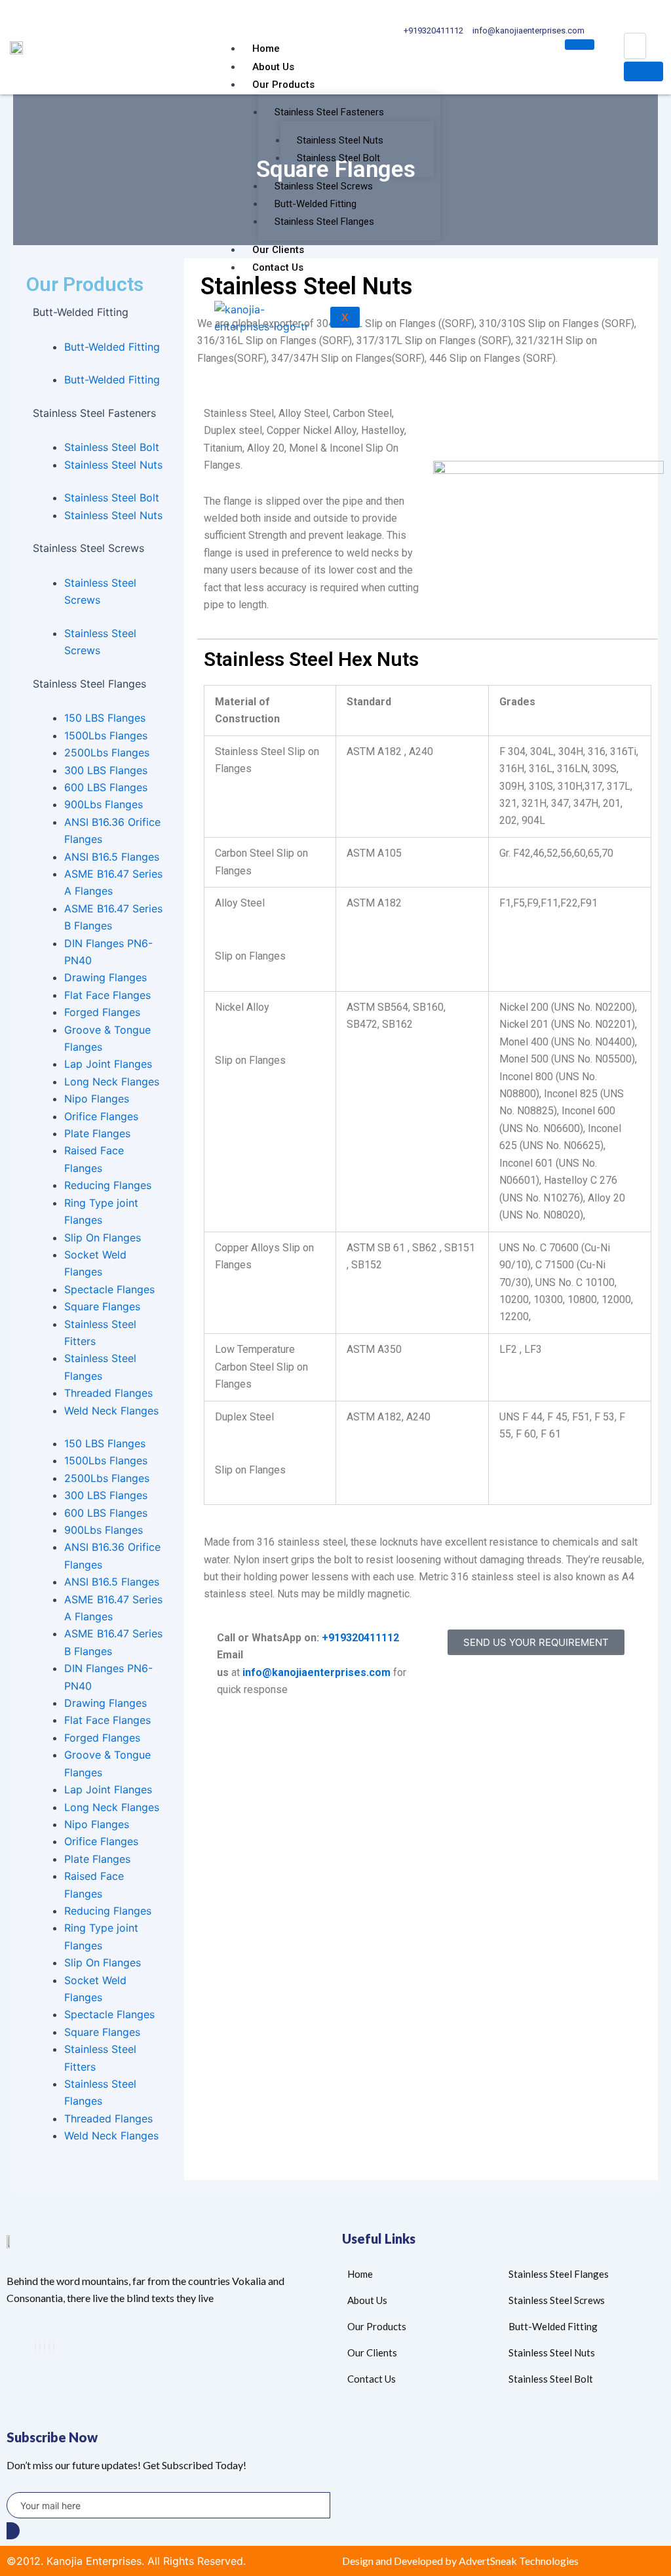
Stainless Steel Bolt (338, 158)
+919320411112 (360, 1638)
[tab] (99, 321)
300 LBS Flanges (106, 770)
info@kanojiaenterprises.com (316, 1672)
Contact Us (278, 267)
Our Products (283, 85)
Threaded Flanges (108, 1393)
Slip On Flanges (103, 1238)
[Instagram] (54, 2347)
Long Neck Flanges (112, 1082)
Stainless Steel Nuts (340, 140)
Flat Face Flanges (107, 995)
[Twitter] (40, 2347)
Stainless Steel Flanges (324, 222)
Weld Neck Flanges (111, 1411)
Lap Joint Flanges (108, 1064)
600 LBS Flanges (106, 787)
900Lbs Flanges (104, 804)
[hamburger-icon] (580, 45)
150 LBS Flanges (105, 718)
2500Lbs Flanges (107, 752)
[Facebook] (35, 2347)
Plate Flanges (97, 1133)
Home (266, 49)
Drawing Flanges (105, 977)
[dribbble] (49, 2347)
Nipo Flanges (97, 1099)
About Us (273, 67)
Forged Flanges (102, 1012)
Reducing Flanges (108, 1185)
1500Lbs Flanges (106, 735)
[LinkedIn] (45, 2347)
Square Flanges (102, 1306)
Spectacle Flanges (109, 1289)
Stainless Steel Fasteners (329, 112)
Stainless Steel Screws (324, 186)
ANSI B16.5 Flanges (112, 857)
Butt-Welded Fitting (316, 204)
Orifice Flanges (101, 1116)
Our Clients (278, 250)
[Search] (643, 71)
